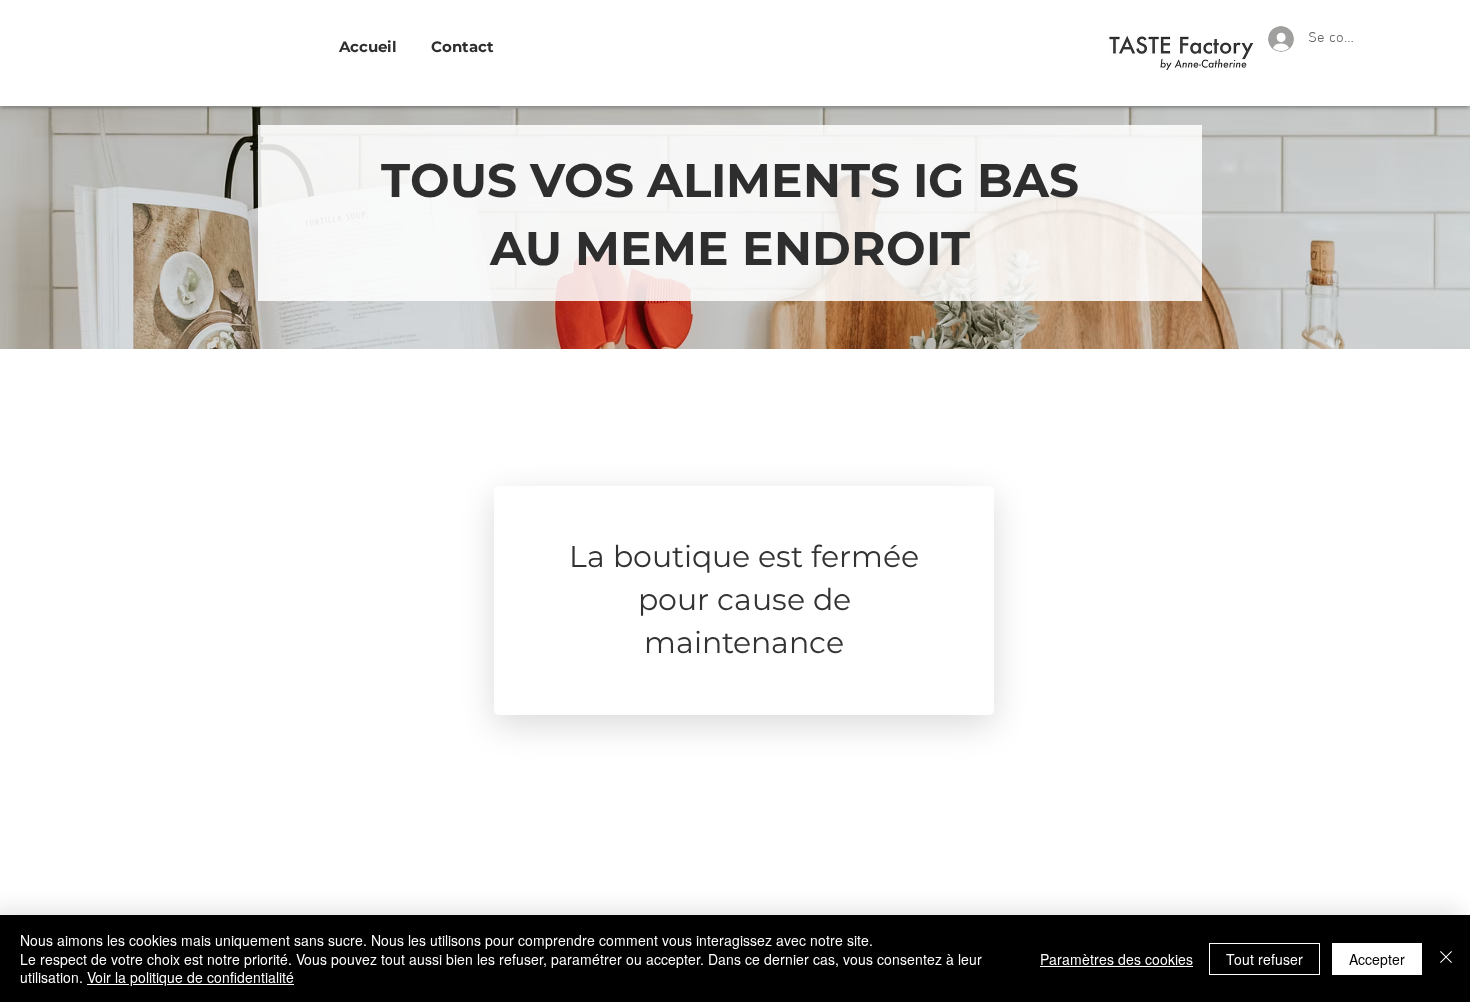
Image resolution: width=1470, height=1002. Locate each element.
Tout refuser (1264, 959)
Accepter (1377, 959)
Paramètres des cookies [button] (1116, 959)
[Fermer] (1446, 958)
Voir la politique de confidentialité (190, 977)
